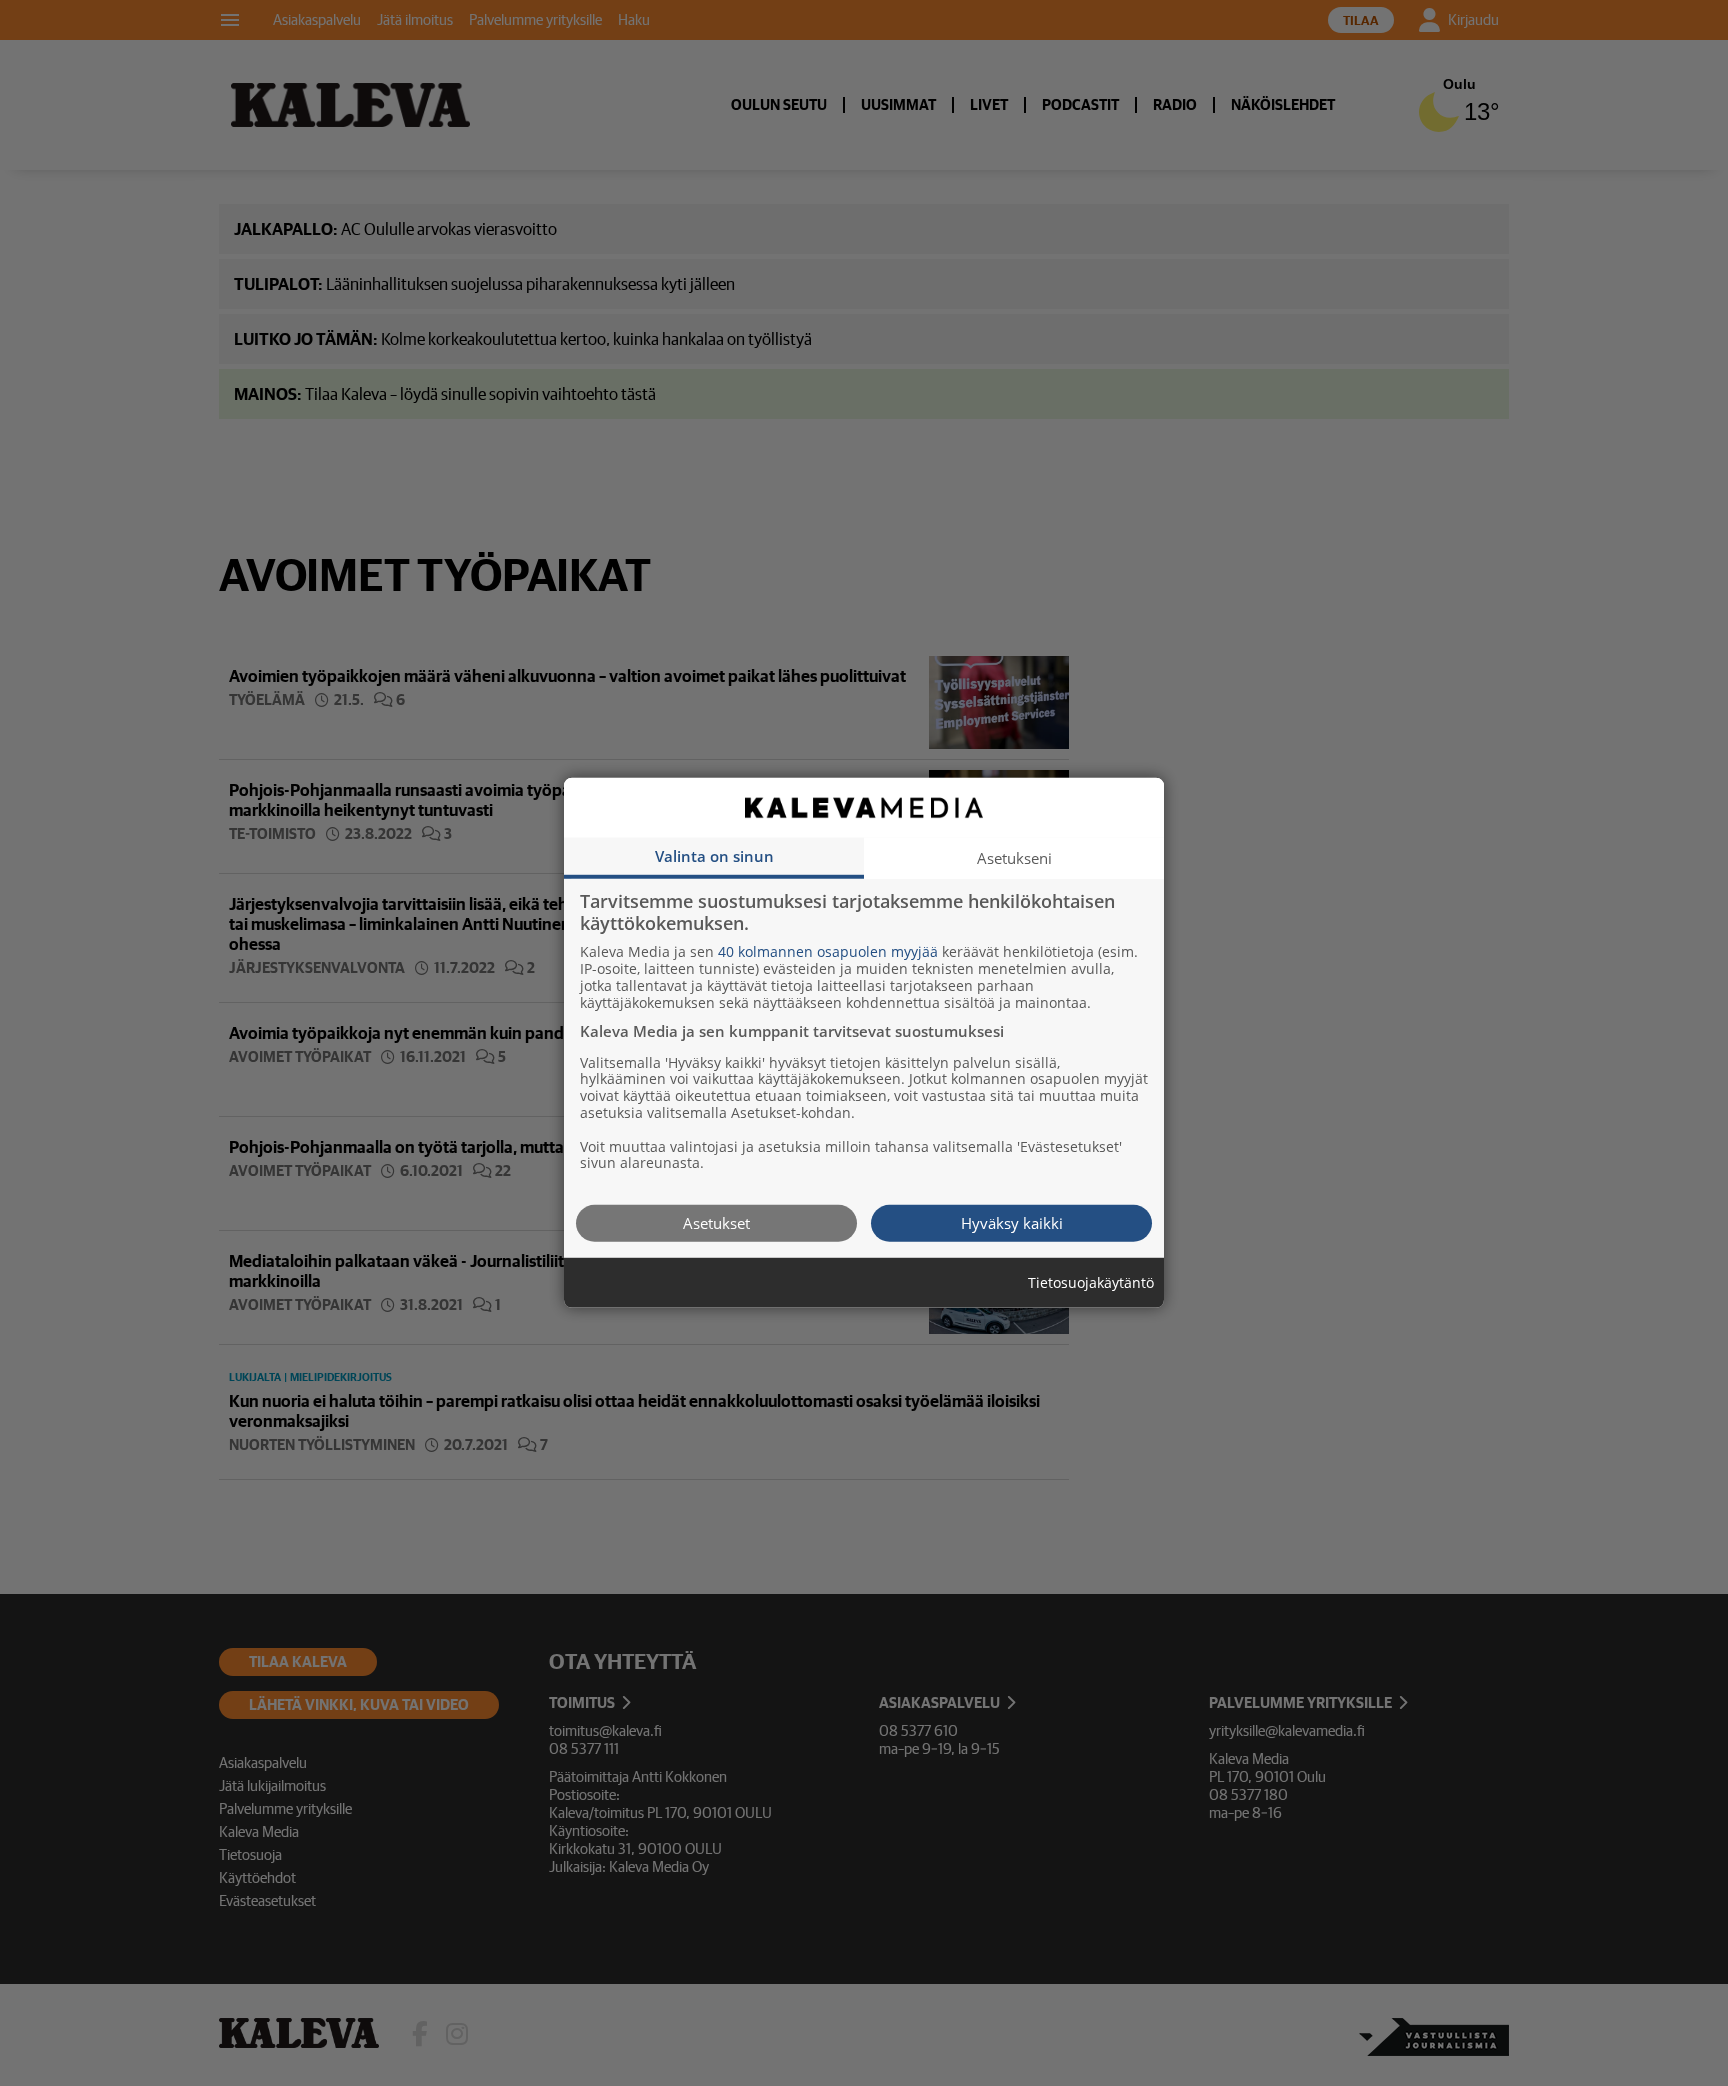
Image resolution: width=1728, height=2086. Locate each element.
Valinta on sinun (714, 856)
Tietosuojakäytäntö (1091, 1283)
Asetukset (716, 1223)
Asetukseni (1014, 858)
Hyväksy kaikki (1012, 1223)
